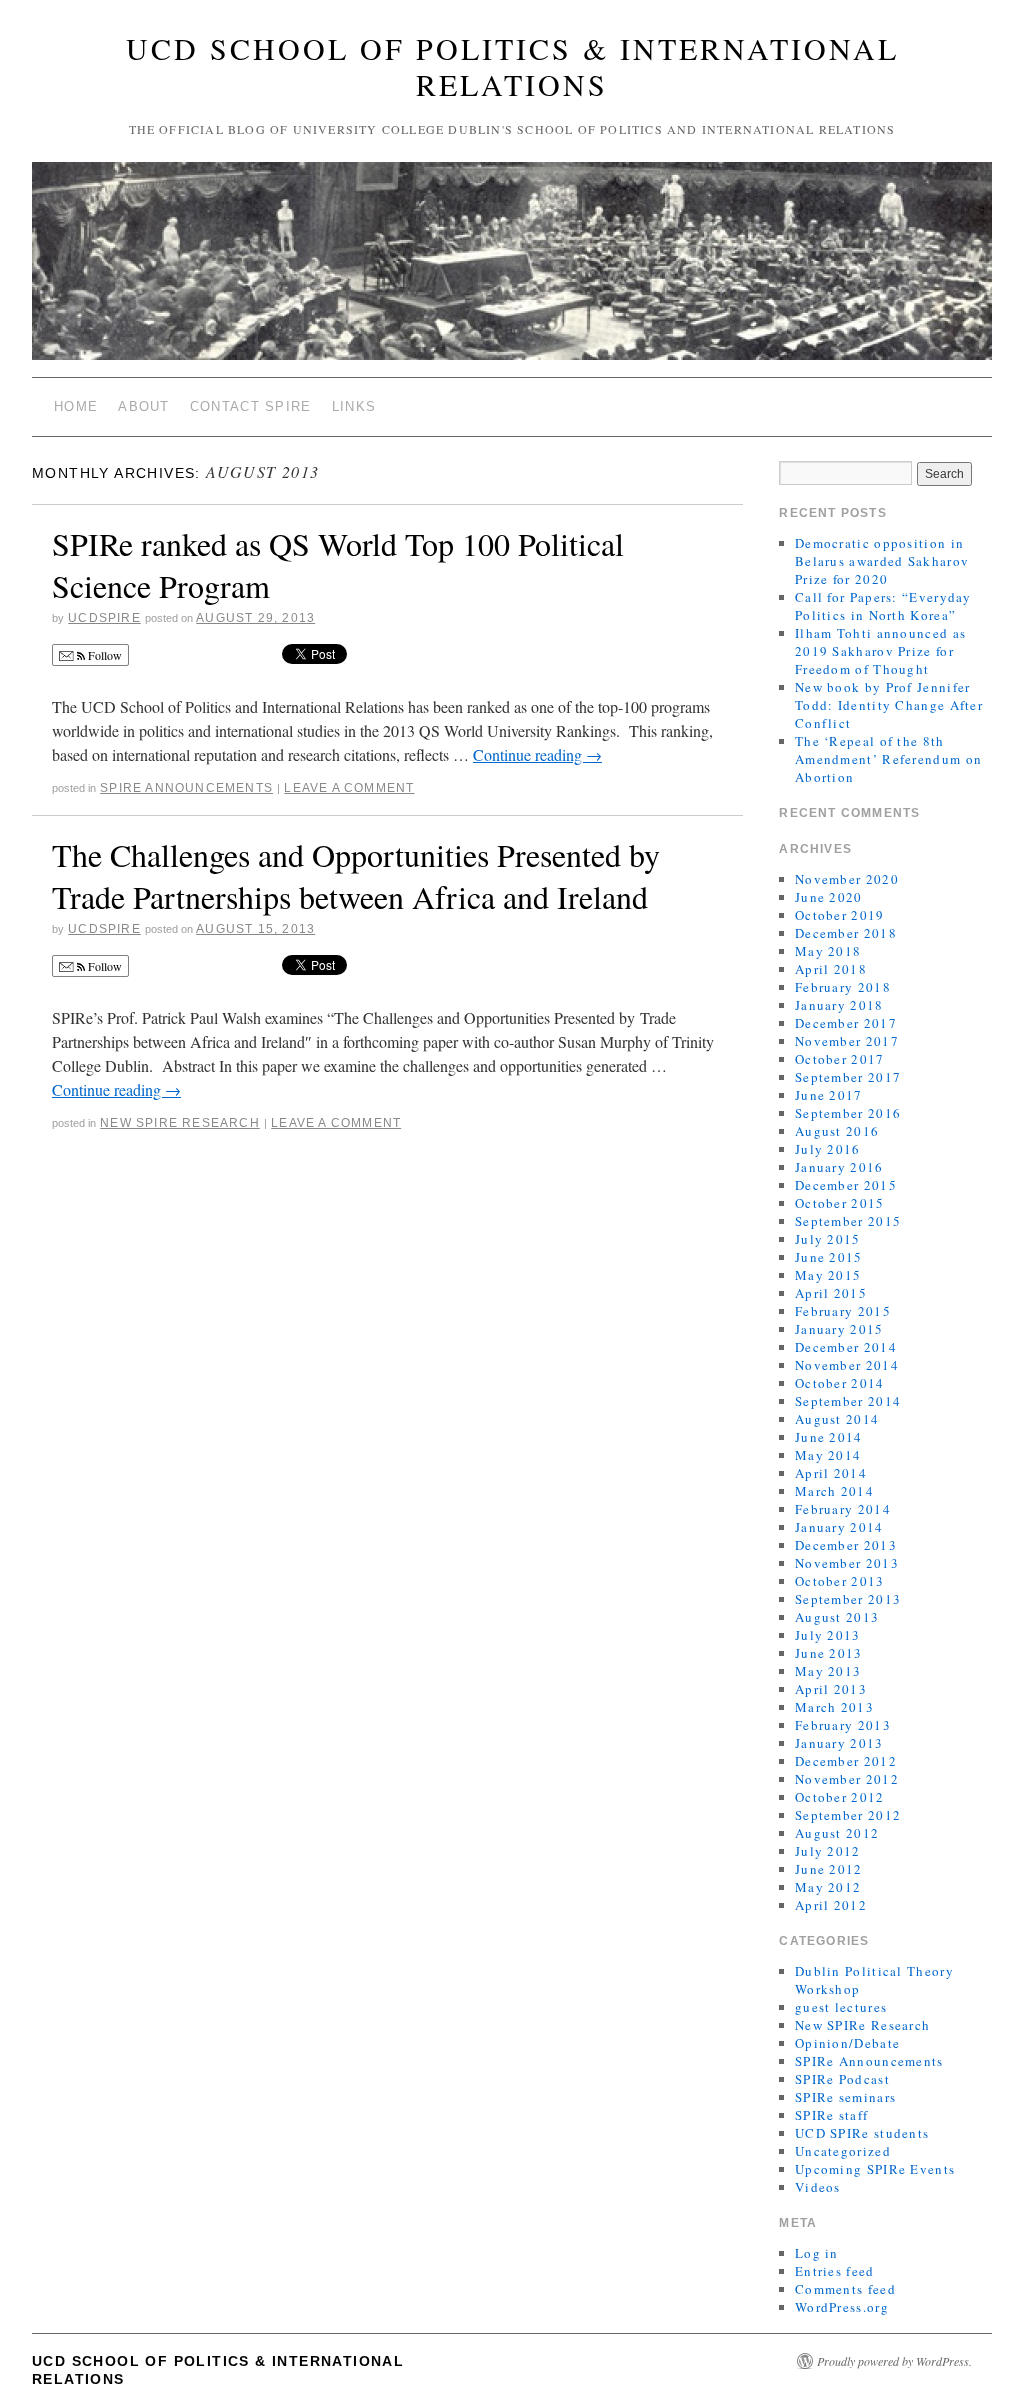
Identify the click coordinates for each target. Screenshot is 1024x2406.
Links (354, 406)
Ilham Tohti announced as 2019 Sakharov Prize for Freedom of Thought (880, 651)
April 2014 (831, 1473)
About (144, 406)
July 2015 (828, 1239)
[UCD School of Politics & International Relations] (512, 269)
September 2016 (848, 1113)
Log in (817, 2253)
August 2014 (837, 1419)
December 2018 (846, 933)
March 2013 (834, 1707)
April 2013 (831, 1689)
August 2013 (837, 1617)
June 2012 (829, 1869)
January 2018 (839, 1005)
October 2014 (840, 1383)
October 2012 (840, 1797)
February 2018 (843, 987)
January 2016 (839, 1167)
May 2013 (828, 1671)
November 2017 (847, 1041)
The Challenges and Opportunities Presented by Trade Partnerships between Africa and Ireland (356, 875)
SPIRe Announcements (186, 788)
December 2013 (846, 1545)
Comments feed (845, 2289)
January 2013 (839, 1743)
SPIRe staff (831, 2115)
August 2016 (837, 1131)
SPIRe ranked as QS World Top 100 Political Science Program (338, 564)
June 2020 (829, 897)
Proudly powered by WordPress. (894, 2361)
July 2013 (828, 1635)
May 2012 (828, 1887)
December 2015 (846, 1185)
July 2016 (828, 1149)
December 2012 (846, 1761)
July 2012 (828, 1851)
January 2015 (839, 1329)
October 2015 (840, 1203)
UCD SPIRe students (862, 2133)
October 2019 (840, 915)
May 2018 (828, 951)
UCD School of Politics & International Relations (512, 66)
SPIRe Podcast (842, 2079)
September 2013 (848, 1599)
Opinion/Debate (847, 2043)
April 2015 (831, 1293)
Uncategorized (843, 2151)
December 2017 (846, 1023)
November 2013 (847, 1563)
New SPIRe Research (180, 1123)
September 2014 (848, 1401)
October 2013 (840, 1581)
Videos (818, 2187)
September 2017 (848, 1077)
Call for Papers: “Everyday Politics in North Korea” (883, 606)
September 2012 (848, 1815)
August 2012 (837, 1833)
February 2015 (843, 1311)
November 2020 (847, 879)
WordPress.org (842, 2307)
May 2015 (828, 1275)
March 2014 (834, 1491)
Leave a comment (349, 788)
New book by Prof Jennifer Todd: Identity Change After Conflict (889, 705)
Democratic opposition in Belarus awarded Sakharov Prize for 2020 (882, 561)
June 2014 (829, 1437)
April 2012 (831, 1905)
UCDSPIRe (104, 618)
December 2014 (846, 1347)
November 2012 (847, 1779)
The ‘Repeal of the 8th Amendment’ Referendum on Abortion (888, 759)
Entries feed (835, 2271)
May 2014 (828, 1455)
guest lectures (841, 2007)
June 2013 (829, 1653)
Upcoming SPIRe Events (875, 2169)
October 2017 (840, 1059)
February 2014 (843, 1509)
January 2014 (839, 1527)
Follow (103, 655)
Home (76, 406)
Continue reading (537, 754)
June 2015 (829, 1257)
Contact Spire (251, 406)
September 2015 (848, 1221)
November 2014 (847, 1365)
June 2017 (829, 1095)
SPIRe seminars (845, 2097)
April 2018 (831, 969)
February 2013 (843, 1725)
